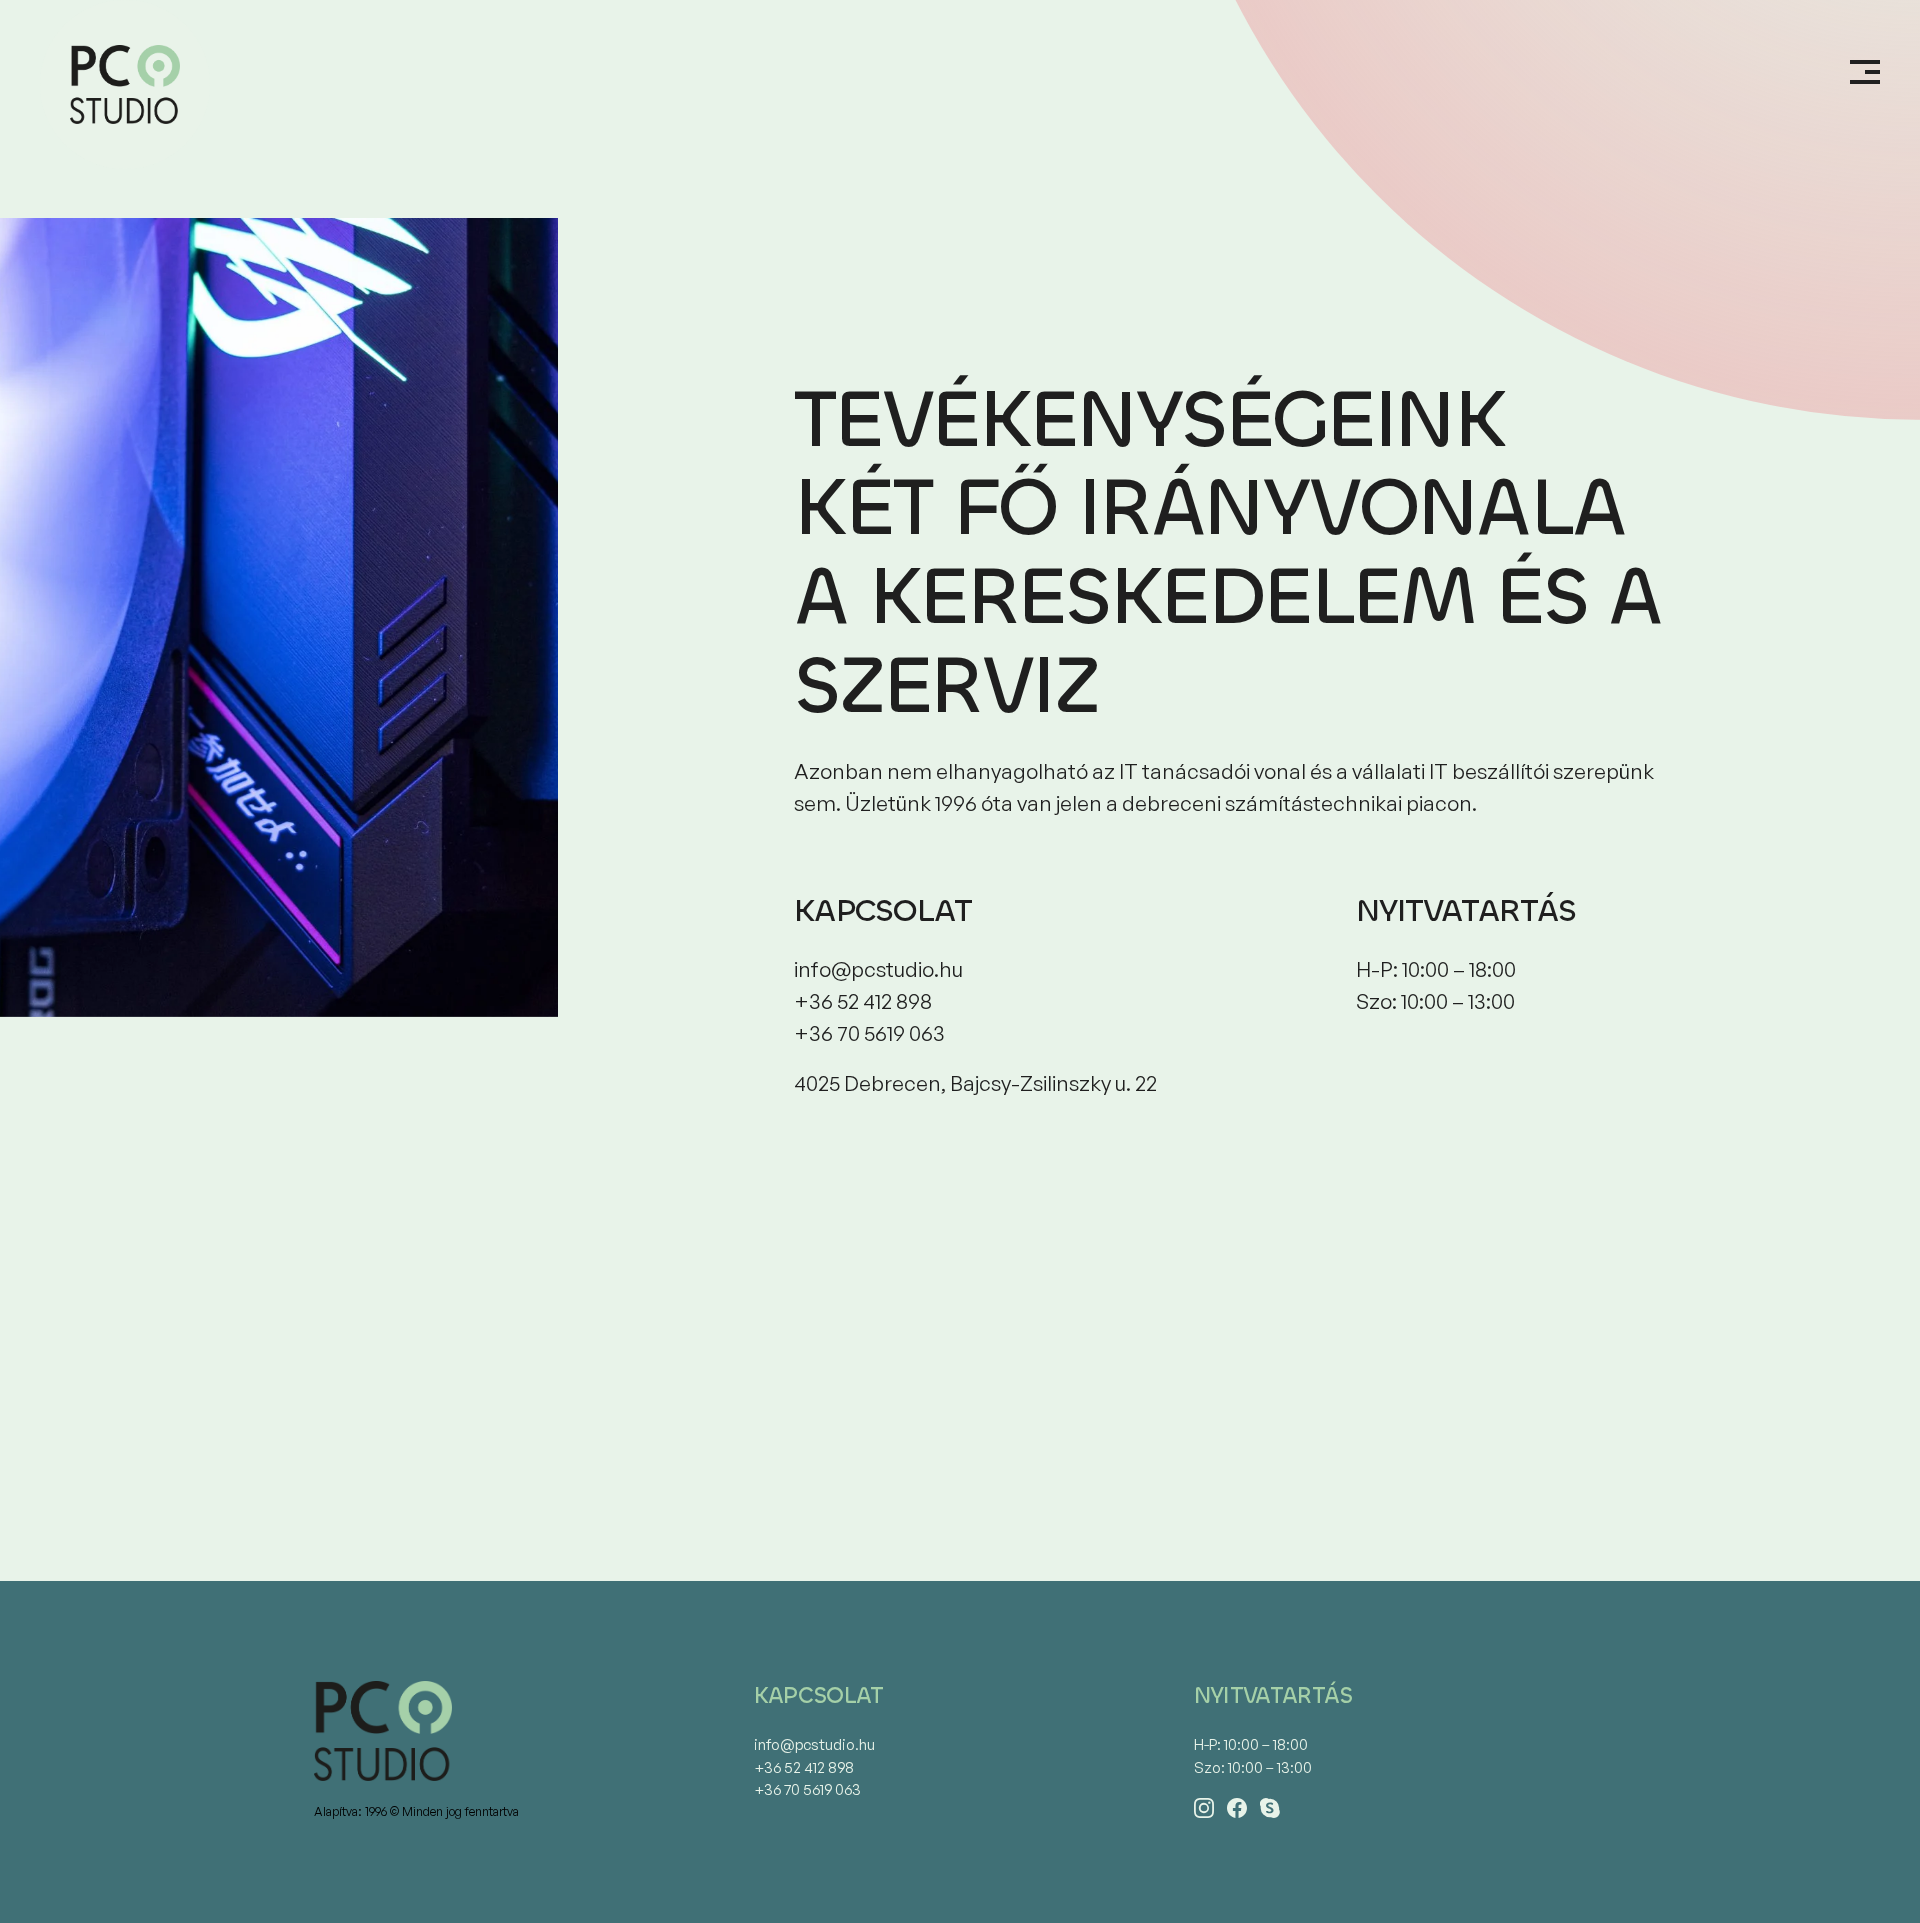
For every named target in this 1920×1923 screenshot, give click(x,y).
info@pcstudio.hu (814, 1744)
